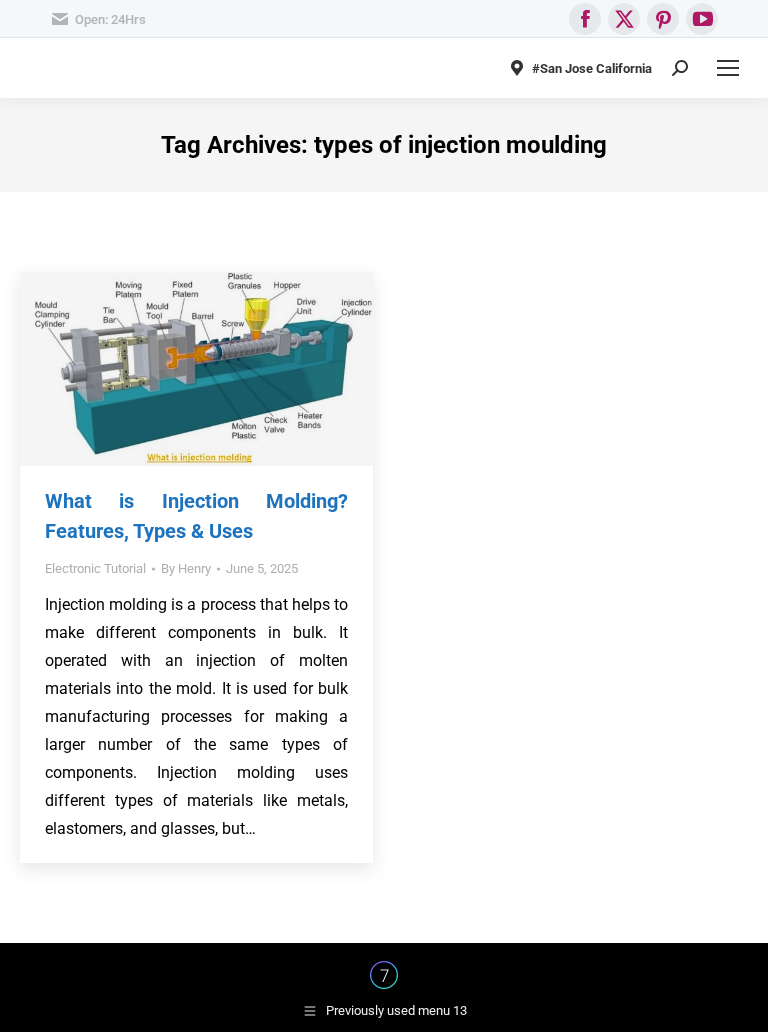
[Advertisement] (384, 410)
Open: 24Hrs (110, 19)
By (186, 568)
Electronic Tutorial (95, 568)
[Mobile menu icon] (728, 68)
